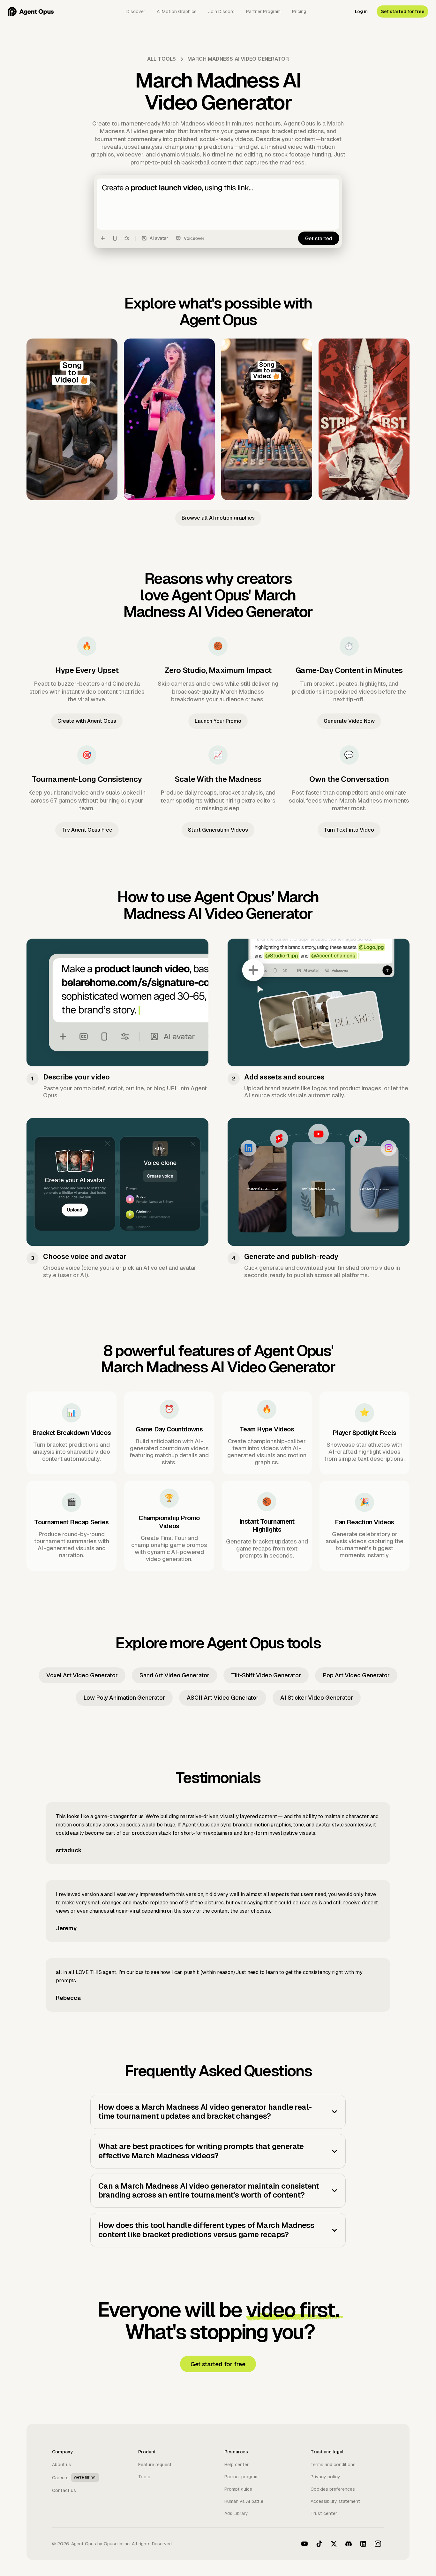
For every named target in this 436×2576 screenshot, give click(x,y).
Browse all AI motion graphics (218, 518)
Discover (136, 11)
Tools (144, 2477)
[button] (218, 2112)
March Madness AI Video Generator (238, 59)
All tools (162, 59)
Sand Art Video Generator (174, 1675)
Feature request (155, 2465)
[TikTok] (319, 2544)
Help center (237, 2465)
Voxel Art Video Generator (82, 1675)
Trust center (324, 2513)
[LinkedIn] (363, 2544)
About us (62, 2465)
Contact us (64, 2490)
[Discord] (349, 2544)
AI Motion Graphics (177, 11)
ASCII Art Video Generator (223, 1698)
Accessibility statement (335, 2501)
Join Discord (221, 11)
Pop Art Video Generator (356, 1675)
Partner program (241, 2477)
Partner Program (263, 11)
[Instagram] (378, 2544)
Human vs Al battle (244, 2501)
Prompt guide (238, 2489)
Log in (361, 11)
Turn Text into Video (349, 830)
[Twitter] (334, 2544)
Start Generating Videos (218, 830)
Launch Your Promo (218, 721)
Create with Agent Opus (87, 721)
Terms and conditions (333, 2465)
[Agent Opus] (31, 11)
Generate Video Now (349, 721)
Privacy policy (325, 2477)
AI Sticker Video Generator (317, 1698)
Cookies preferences (333, 2489)
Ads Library (236, 2513)
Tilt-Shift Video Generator (266, 1675)
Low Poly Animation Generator (124, 1698)
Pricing (299, 11)
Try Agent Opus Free (87, 830)
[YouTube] (304, 2544)
